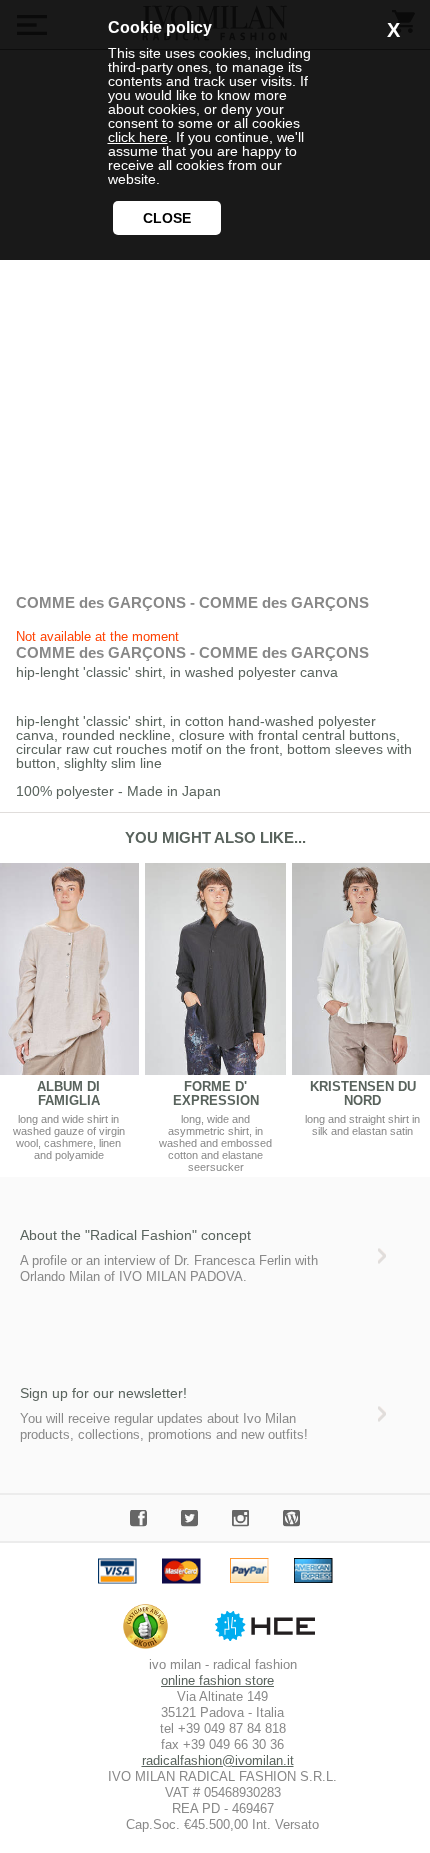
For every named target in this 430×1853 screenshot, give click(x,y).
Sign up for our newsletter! (103, 1393)
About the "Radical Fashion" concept (135, 1235)
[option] (215, 1018)
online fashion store (217, 1680)
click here (138, 137)
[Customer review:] (150, 1648)
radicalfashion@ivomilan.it (218, 1760)
